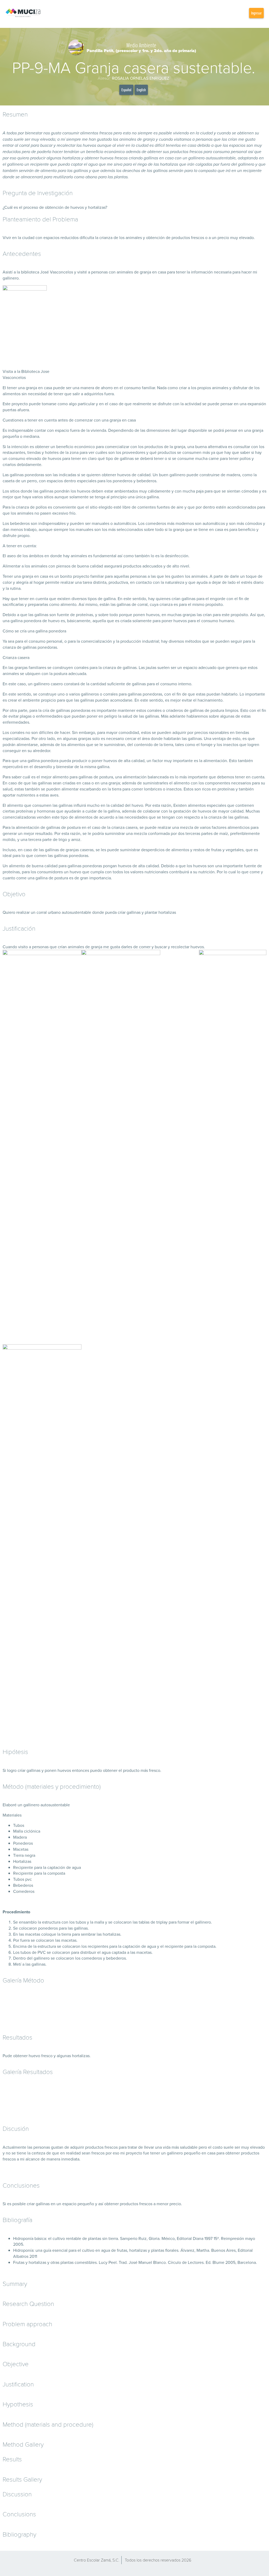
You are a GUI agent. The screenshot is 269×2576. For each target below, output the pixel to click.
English (141, 90)
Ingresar (256, 13)
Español (126, 90)
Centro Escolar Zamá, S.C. (97, 2560)
